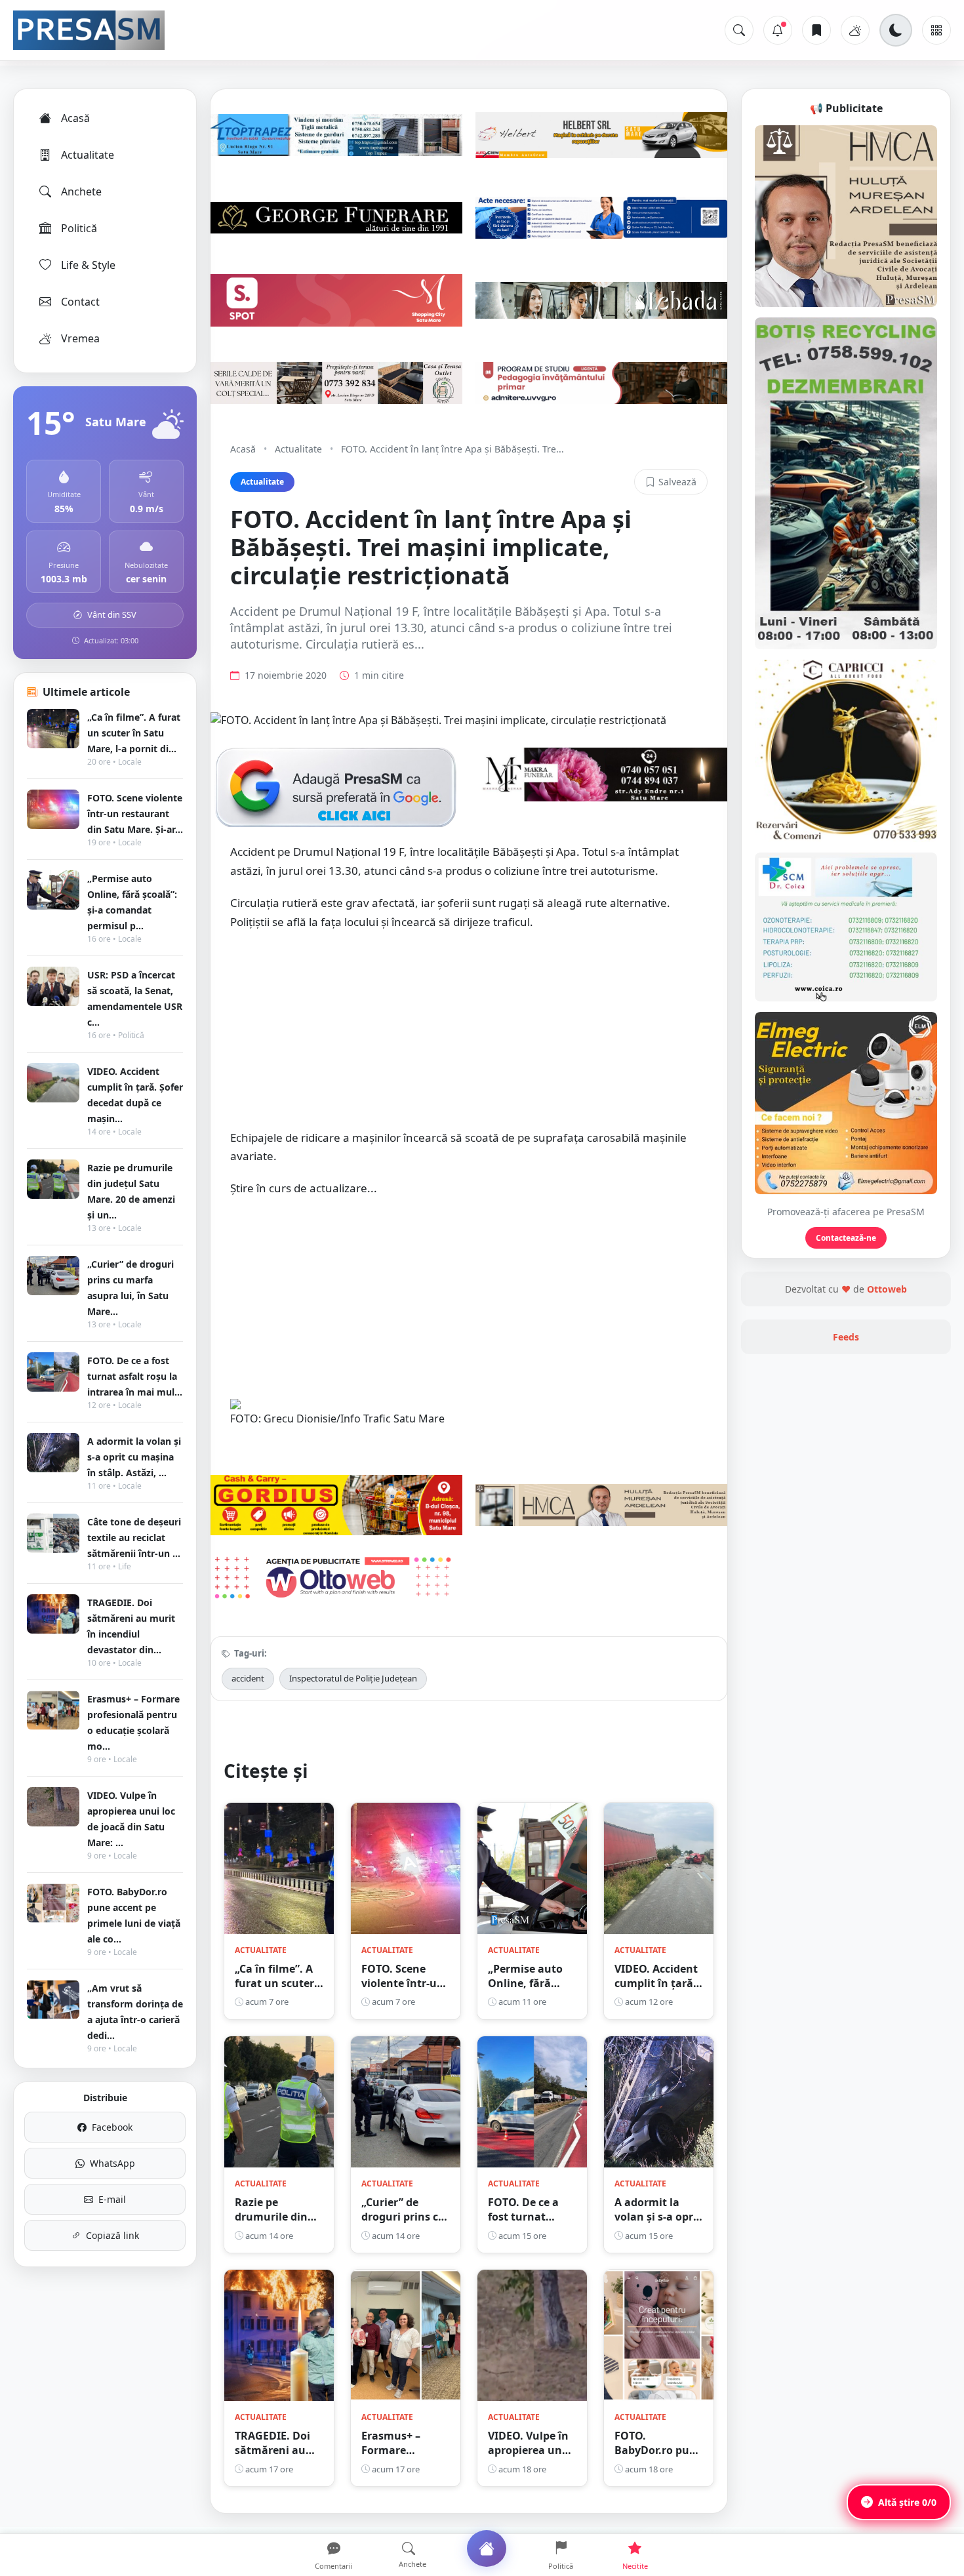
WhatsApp (112, 2163)
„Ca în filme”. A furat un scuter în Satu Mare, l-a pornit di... (134, 733)
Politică (79, 228)
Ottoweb (887, 1289)
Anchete (81, 191)
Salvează (677, 482)
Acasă (75, 118)
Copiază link (112, 2235)
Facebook (112, 2127)
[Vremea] (855, 30)
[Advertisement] (469, 1036)
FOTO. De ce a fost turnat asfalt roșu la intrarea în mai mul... (135, 1376)
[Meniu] (936, 30)
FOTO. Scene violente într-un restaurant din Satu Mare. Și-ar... (135, 814)
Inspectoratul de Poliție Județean (353, 1678)
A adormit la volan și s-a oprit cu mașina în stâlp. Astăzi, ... (134, 1457)
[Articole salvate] (816, 30)
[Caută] (739, 30)
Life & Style (88, 265)
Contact (80, 302)
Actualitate (88, 155)
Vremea (80, 338)
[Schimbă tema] (896, 30)
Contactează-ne (846, 1238)
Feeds (846, 1337)
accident (248, 1678)
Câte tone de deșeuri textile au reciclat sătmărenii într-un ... (134, 1538)
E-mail (112, 2199)
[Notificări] (778, 30)
